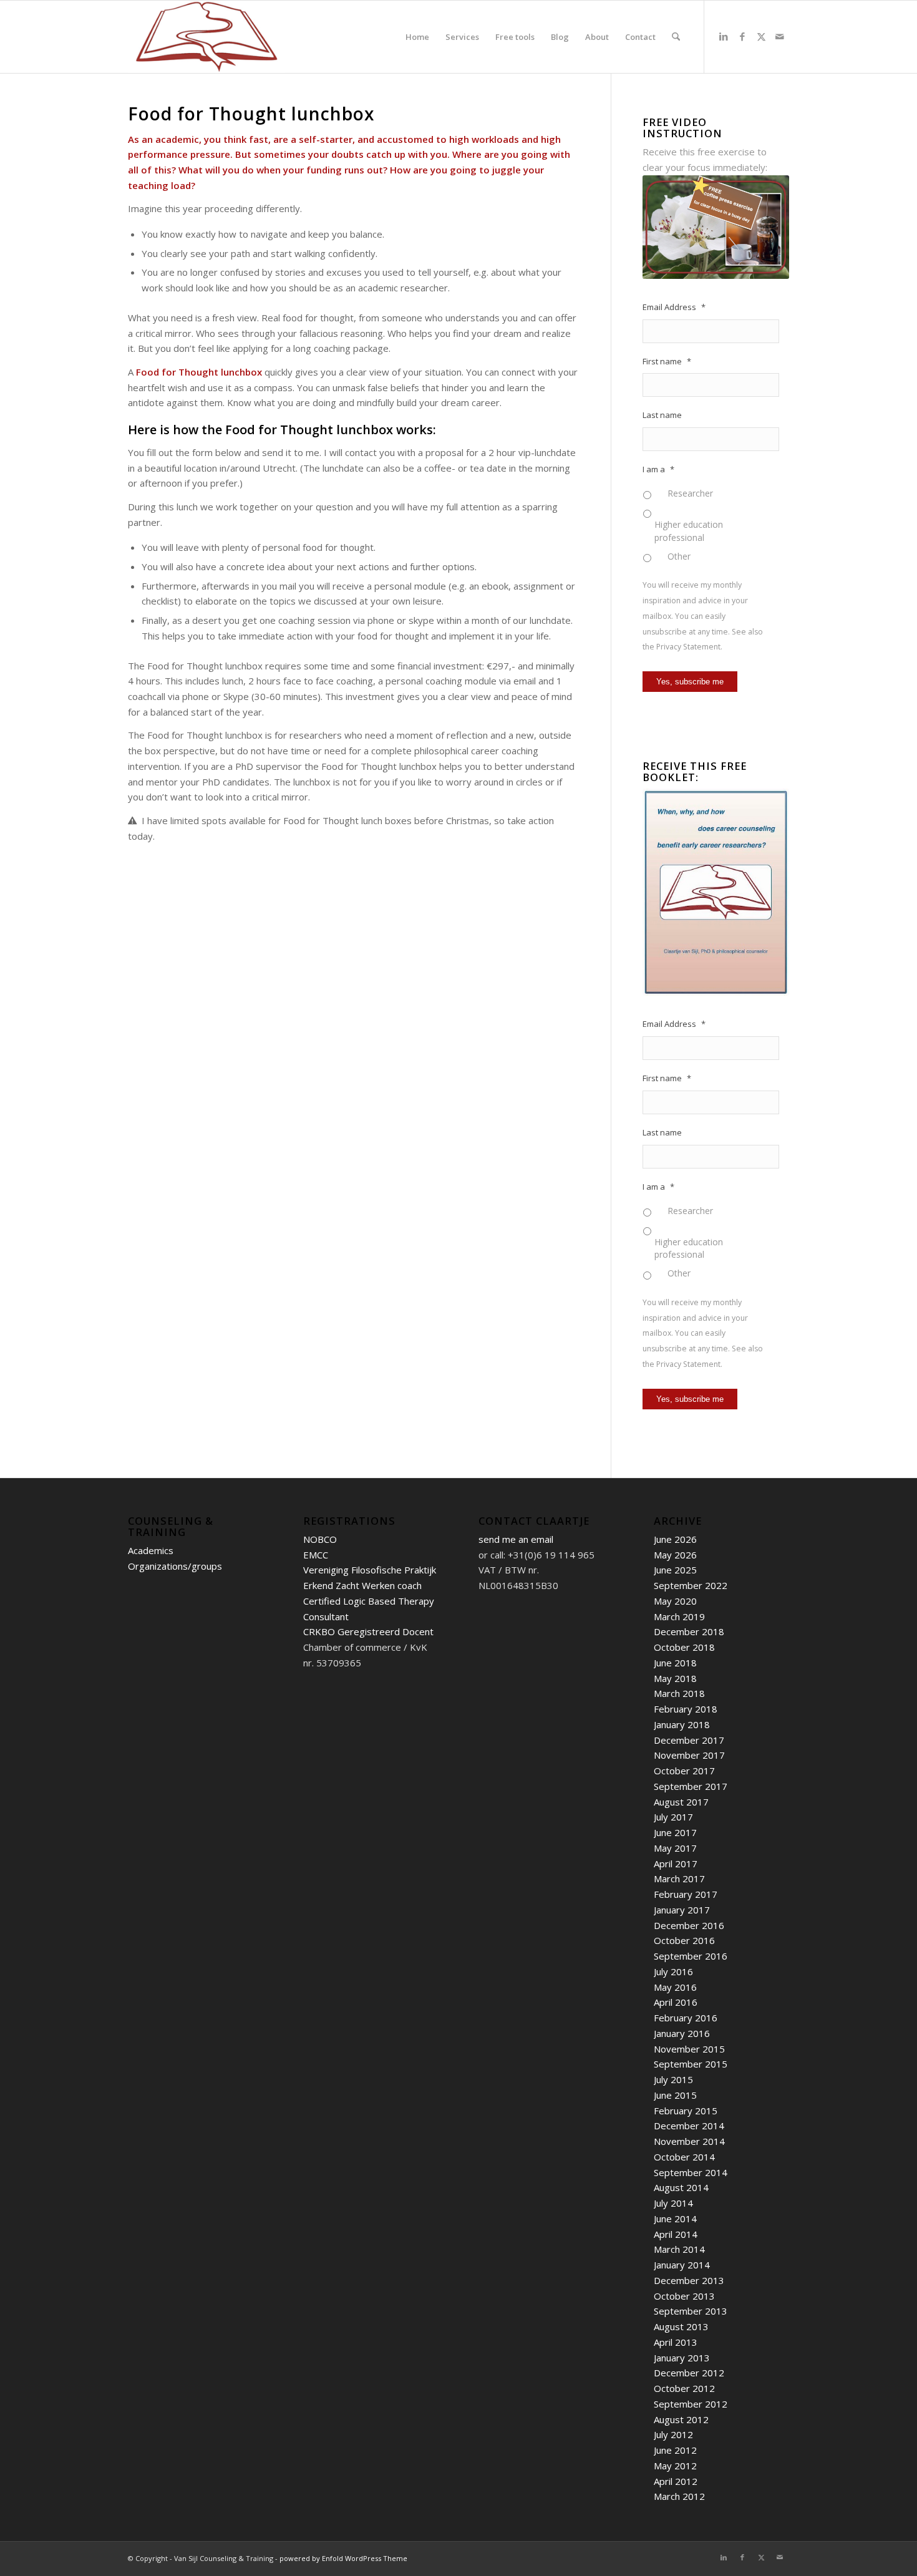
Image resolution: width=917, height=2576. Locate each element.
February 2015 (686, 2111)
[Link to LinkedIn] (724, 36)
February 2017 (686, 1894)
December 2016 (689, 1925)
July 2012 (673, 2434)
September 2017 (691, 1786)
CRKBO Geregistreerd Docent (368, 1631)
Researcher (690, 493)
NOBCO (320, 1539)
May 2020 (675, 1601)
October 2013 (684, 2296)
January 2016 (682, 2033)
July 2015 (673, 2079)
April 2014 (676, 2234)
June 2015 (675, 2095)
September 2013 (691, 2311)
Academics (151, 1550)
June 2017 (675, 1832)
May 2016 (675, 1987)
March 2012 (679, 2496)
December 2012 (689, 2373)
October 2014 (684, 2157)
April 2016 (676, 2002)
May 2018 (675, 1678)
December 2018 (689, 1631)
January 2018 (682, 1724)
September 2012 (691, 2404)
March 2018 (679, 1693)
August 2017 (681, 1802)
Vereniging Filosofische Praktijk (370, 1570)
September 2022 (691, 1585)
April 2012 (676, 2481)
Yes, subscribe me (690, 682)
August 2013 (681, 2326)
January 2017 (682, 1910)
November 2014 (689, 2141)
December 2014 (689, 2126)
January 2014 (682, 2265)
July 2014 (673, 2203)
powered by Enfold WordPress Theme (343, 2558)
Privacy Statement (688, 647)
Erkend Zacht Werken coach (362, 1585)
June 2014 (675, 2219)
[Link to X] (761, 36)
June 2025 (675, 1570)
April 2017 (676, 1864)
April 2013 (676, 2342)
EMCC (316, 1555)
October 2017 (684, 1771)
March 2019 (679, 1616)
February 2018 (686, 1709)
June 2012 (675, 2450)
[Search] (676, 37)
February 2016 (686, 2018)
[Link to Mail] (780, 36)
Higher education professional (689, 531)
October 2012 (684, 2388)
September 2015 (691, 2064)
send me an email (516, 1539)
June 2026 (675, 1539)
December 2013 (689, 2280)
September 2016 (691, 1956)
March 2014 (679, 2249)
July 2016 (673, 1971)
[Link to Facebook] (742, 36)
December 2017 (689, 1740)
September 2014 (691, 2172)
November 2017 (689, 1755)
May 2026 (675, 1555)
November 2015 (689, 2049)
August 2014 (681, 2187)
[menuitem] (417, 37)
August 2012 (681, 2419)
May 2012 (675, 2466)
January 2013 (682, 2358)
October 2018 (684, 1647)
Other (679, 556)
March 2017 (679, 1879)
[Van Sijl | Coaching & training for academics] (206, 37)
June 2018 (675, 1663)
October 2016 (684, 1940)
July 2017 (673, 1817)
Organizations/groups (175, 1566)
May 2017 (675, 1848)
